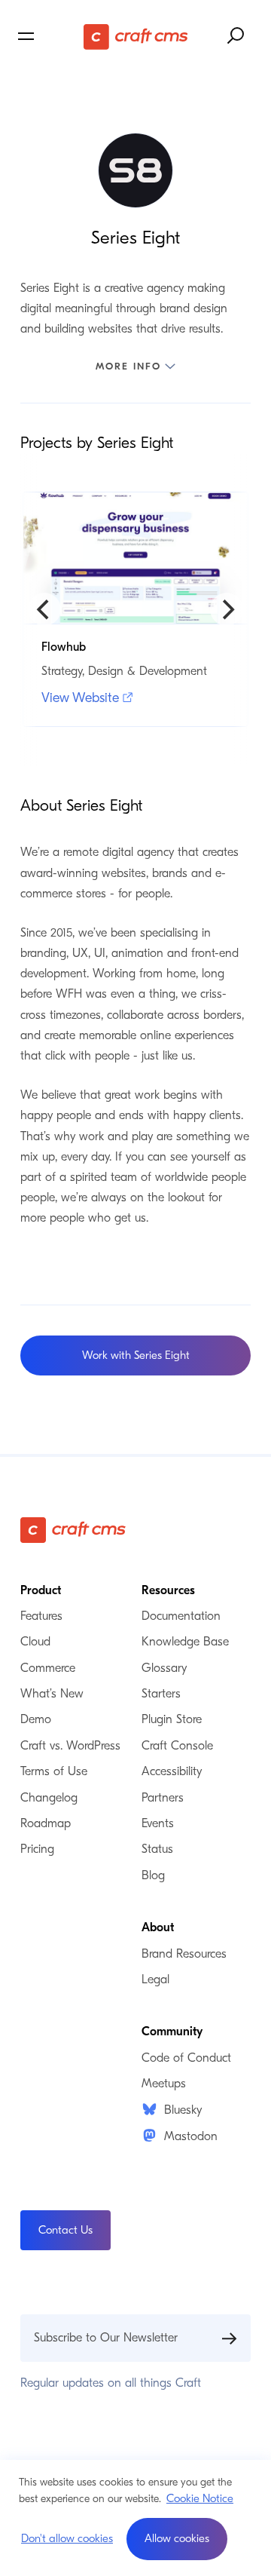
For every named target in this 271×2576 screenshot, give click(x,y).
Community (172, 2032)
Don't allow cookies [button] (67, 2538)
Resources (168, 1590)
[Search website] (236, 36)
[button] (177, 2539)
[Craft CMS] (136, 36)
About (158, 1927)
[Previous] (44, 609)
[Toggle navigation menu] (49, 36)
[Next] (227, 609)
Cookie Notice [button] (200, 2498)
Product (41, 1590)
